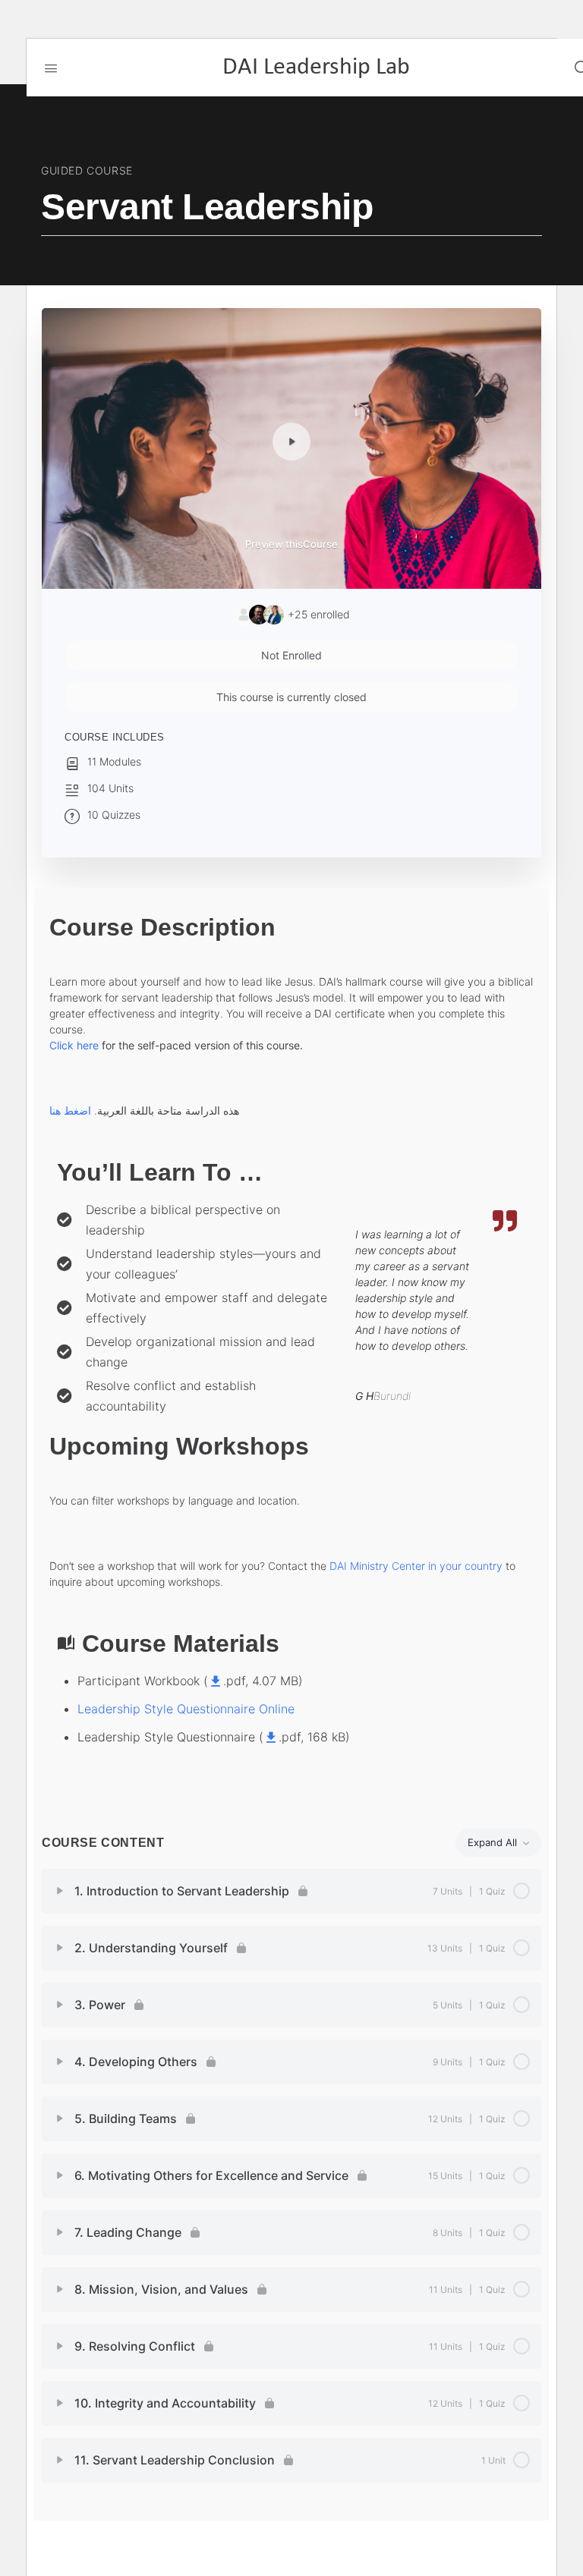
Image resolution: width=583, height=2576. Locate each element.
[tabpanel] (291, 1352)
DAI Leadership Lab (316, 68)
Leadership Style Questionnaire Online (186, 1709)
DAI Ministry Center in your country (416, 1566)
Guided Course (87, 170)
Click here (74, 1045)
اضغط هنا (70, 1110)
